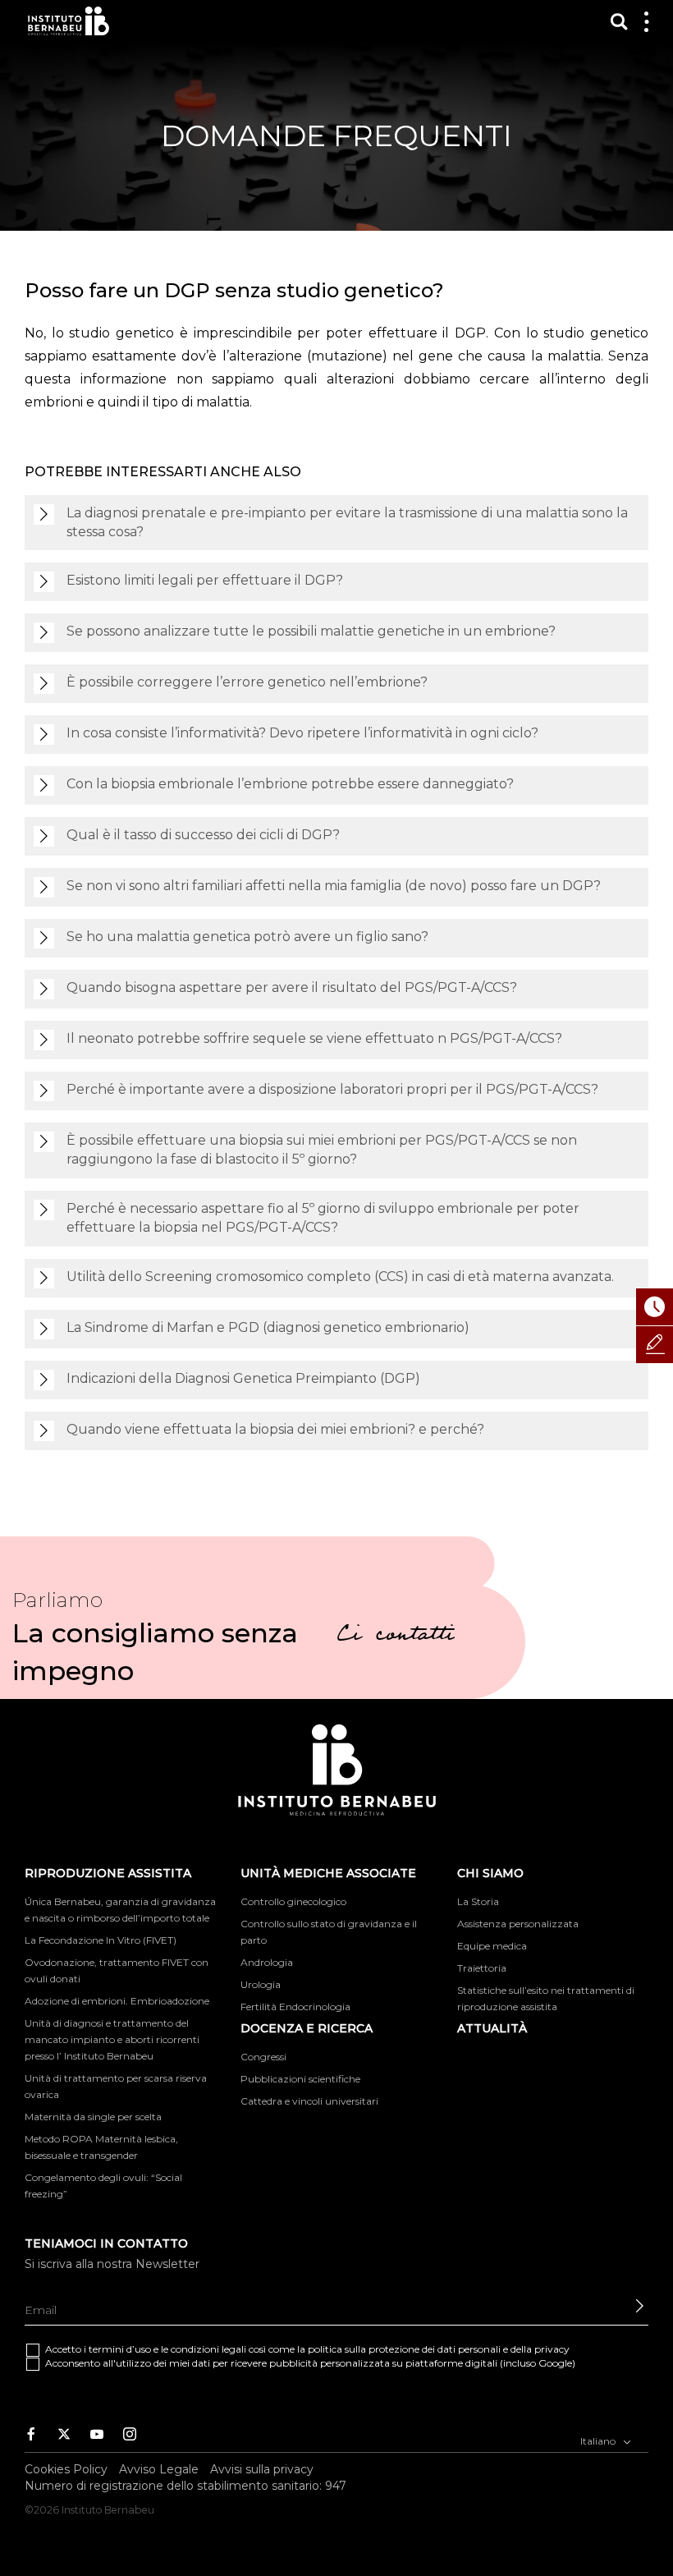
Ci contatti (396, 1637)
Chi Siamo (490, 1873)
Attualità (492, 2028)
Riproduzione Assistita (108, 1873)
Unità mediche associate (328, 1873)
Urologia (261, 1984)
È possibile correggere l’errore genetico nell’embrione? (247, 682)
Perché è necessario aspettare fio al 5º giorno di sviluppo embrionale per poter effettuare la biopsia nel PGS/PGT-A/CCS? (323, 1218)
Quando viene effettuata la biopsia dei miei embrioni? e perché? (275, 1429)
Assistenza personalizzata (518, 1924)
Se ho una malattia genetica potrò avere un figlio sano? (247, 937)
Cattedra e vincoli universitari (309, 2101)
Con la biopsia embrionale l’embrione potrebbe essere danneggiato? (290, 784)
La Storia (478, 1901)
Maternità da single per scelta (93, 2117)
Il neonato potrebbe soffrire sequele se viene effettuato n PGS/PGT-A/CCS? (314, 1038)
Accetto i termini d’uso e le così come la (307, 2349)
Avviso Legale (159, 2469)
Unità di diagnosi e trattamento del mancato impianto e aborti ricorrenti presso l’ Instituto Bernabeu (112, 2039)
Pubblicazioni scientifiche (300, 2079)
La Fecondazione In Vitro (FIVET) (101, 1940)
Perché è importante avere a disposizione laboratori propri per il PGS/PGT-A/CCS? (332, 1089)
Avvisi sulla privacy (262, 2469)
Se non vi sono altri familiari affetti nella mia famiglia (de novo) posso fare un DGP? (334, 886)
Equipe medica (492, 1946)
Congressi (263, 2057)
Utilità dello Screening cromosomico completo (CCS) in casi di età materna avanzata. (340, 1277)
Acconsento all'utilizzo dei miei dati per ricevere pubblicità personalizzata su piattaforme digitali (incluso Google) (310, 2363)
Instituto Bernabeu (69, 21)
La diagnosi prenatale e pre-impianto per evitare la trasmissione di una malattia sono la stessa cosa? (347, 522)
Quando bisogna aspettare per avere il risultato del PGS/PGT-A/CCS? (292, 987)
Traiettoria (482, 1968)
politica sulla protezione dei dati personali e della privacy (439, 2349)
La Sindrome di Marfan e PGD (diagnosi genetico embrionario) (268, 1327)
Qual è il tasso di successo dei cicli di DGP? (203, 835)
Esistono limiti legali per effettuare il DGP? (205, 580)
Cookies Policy (66, 2469)
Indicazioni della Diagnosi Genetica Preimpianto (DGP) (243, 1378)
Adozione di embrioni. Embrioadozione (117, 2001)
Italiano (599, 2441)
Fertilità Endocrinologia (295, 2007)
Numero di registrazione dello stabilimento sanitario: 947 (185, 2486)
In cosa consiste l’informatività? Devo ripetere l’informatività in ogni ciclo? (302, 733)
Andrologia (267, 1962)
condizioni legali (208, 2349)
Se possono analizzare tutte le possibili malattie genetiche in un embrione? (311, 631)
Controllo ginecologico (293, 1901)
